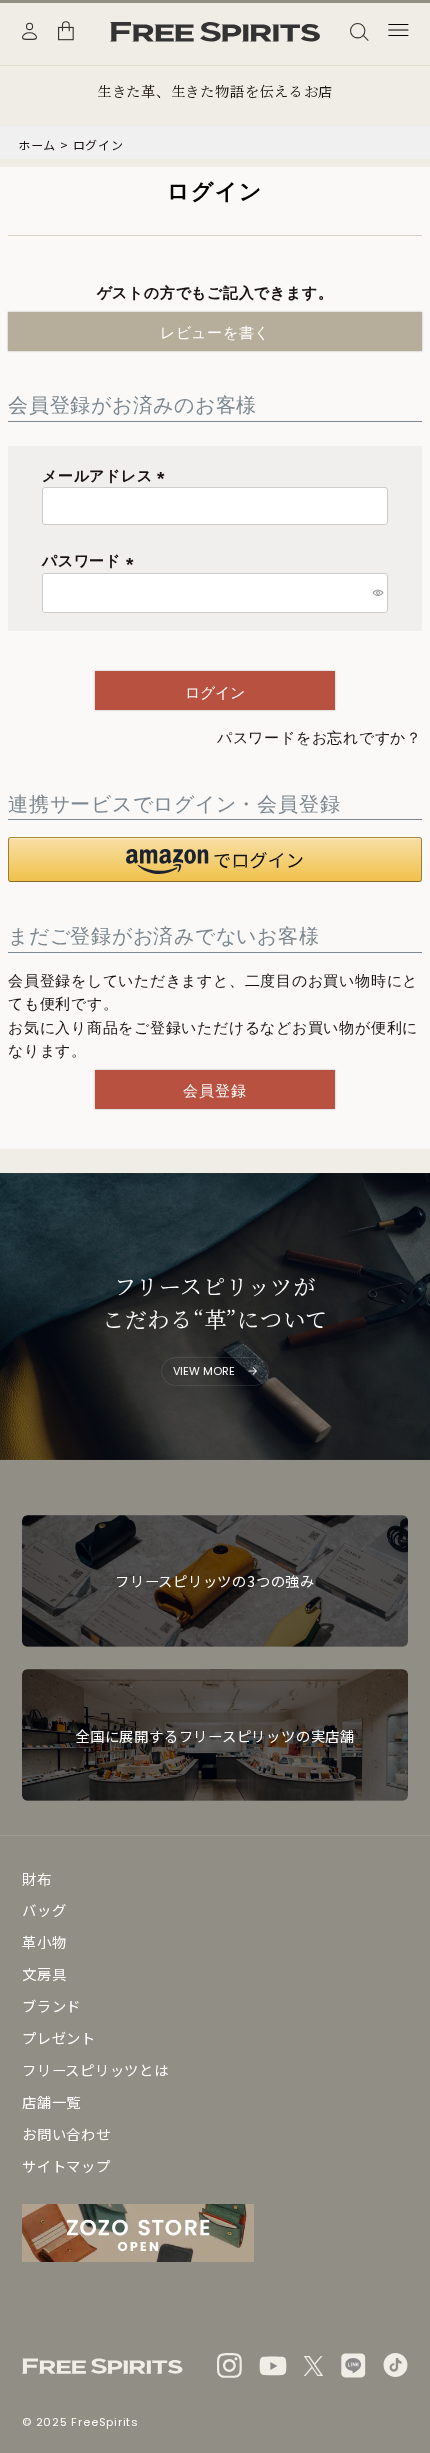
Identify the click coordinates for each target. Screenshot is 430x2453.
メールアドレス (107, 475)
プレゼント (59, 2037)
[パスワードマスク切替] (377, 593)
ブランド (51, 2005)
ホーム (37, 144)
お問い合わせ (66, 2133)
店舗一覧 (51, 2101)
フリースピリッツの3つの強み (215, 1580)
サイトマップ (66, 2165)
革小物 (44, 1941)
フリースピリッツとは (95, 2069)
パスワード (91, 560)
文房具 (44, 1973)
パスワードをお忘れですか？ (319, 737)
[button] (215, 859)
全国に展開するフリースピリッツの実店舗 (215, 1735)
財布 (37, 1878)
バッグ (44, 1909)
